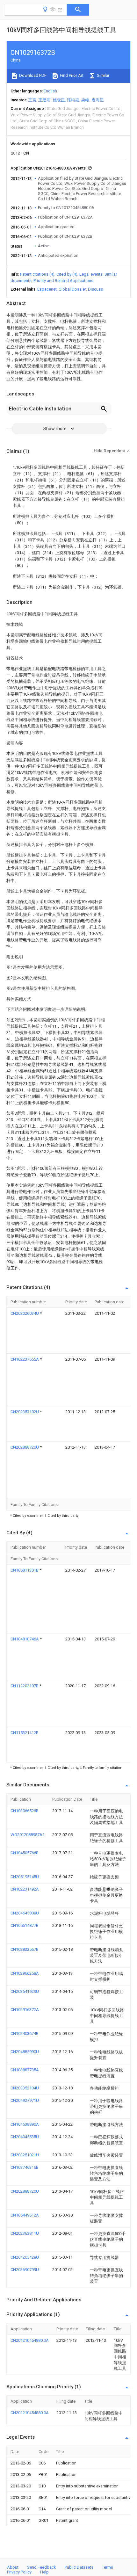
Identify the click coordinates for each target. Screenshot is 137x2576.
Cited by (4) (67, 274)
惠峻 (85, 100)
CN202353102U (25, 1412)
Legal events (91, 274)
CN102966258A (25, 1973)
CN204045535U (25, 2137)
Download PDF (32, 75)
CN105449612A (25, 2215)
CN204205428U (25, 2257)
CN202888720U (25, 1447)
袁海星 (98, 100)
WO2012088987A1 (28, 1835)
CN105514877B (25, 1925)
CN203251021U (25, 2155)
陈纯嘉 (73, 100)
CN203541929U (25, 1991)
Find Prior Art (71, 75)
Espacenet (47, 289)
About (13, 2567)
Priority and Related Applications (63, 281)
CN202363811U (25, 2233)
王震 (32, 100)
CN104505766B (25, 1853)
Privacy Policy (19, 2572)
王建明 (44, 100)
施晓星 (59, 100)
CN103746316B (25, 2167)
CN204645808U (25, 1913)
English (50, 91)
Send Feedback (42, 2567)
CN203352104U (25, 2088)
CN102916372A (25, 2010)
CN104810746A (25, 1639)
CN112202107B (25, 1686)
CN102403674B (25, 2033)
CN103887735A (25, 2070)
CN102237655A (25, 1359)
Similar (103, 75)
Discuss (95, 289)
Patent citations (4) (37, 274)
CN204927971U (25, 2100)
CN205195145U (25, 1877)
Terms (108, 2567)
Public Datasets (79, 2567)
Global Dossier (72, 289)
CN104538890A (25, 2124)
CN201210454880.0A (30, 2340)
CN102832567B (25, 1949)
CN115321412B (25, 1733)
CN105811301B (25, 1570)
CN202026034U (25, 1313)
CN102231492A (25, 1889)
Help (44, 2572)
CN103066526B (25, 1811)
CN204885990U (25, 2052)
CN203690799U (25, 2270)
